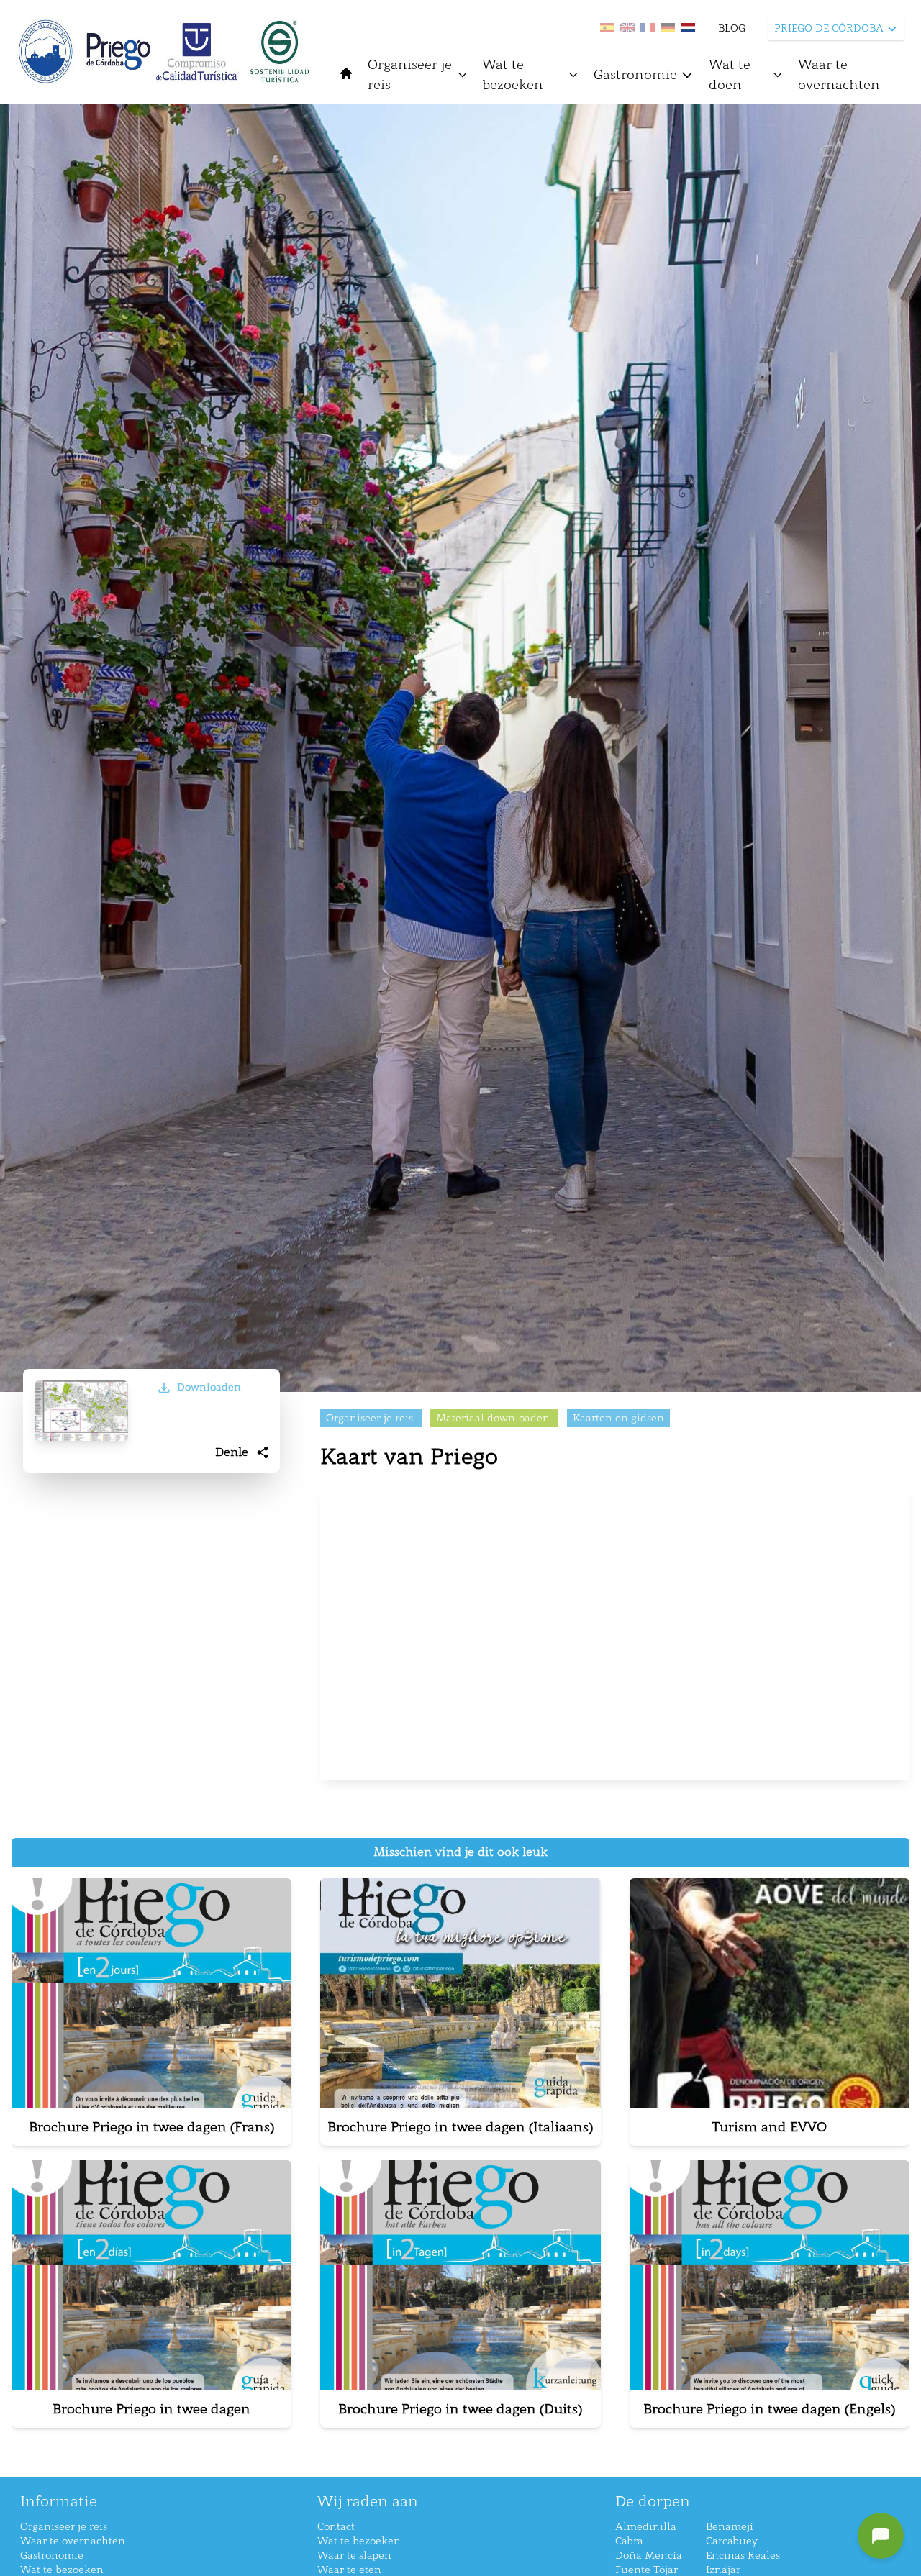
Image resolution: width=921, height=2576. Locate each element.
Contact (336, 2527)
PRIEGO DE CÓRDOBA (829, 28)
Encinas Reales (743, 2555)
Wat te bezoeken (513, 75)
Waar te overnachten (839, 75)
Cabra (629, 2541)
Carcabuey (732, 2541)
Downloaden (209, 1387)
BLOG (732, 28)
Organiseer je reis (410, 75)
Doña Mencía (649, 2555)
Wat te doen (730, 75)
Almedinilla (646, 2527)
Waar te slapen (354, 2555)
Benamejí (730, 2527)
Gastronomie (635, 75)
